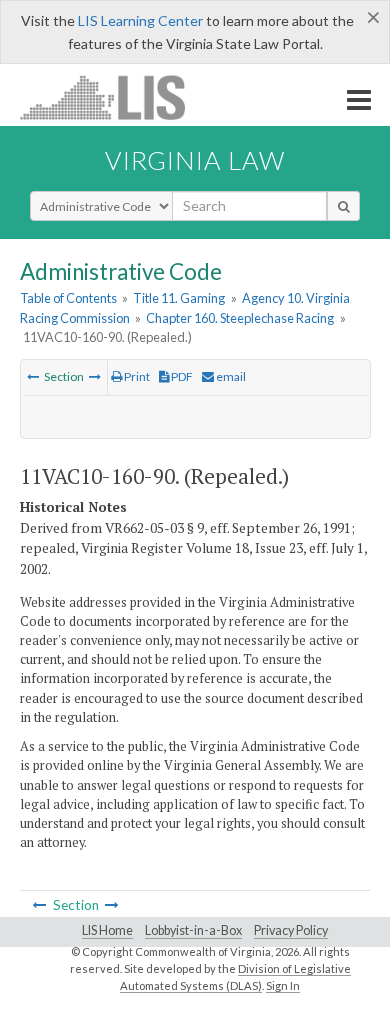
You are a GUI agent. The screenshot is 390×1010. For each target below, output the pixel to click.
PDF (181, 376)
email (230, 376)
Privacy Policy (291, 930)
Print (136, 376)
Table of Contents (68, 298)
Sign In (283, 985)
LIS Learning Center (140, 20)
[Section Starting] (33, 376)
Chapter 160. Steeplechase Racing (240, 318)
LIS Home (107, 930)
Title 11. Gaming (179, 298)
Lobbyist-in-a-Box (193, 930)
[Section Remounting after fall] (95, 376)
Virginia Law (195, 160)
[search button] (343, 206)
